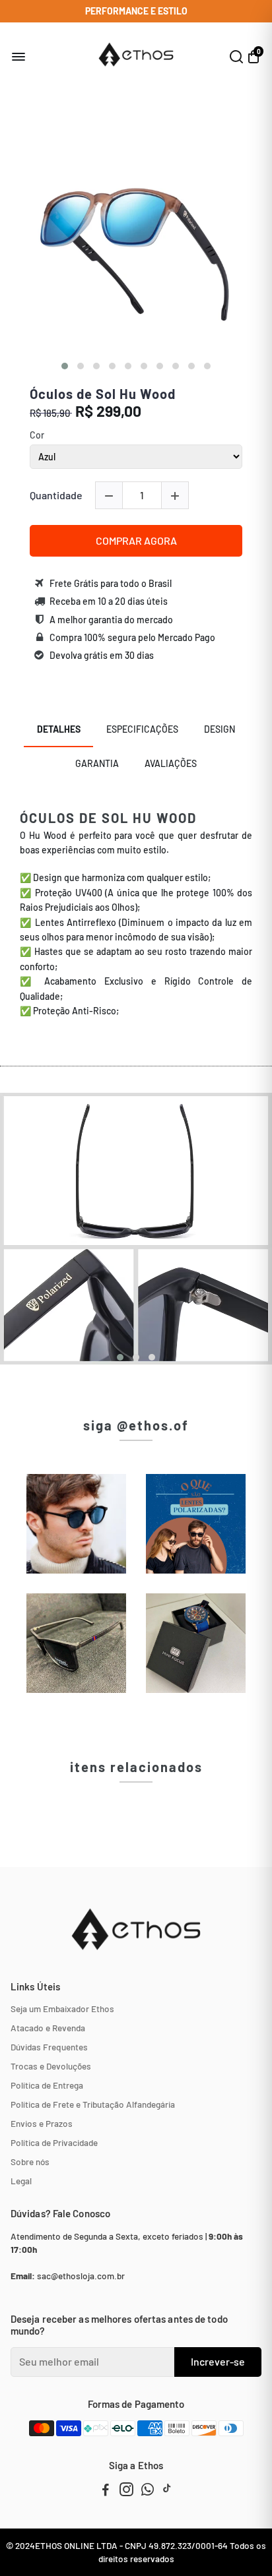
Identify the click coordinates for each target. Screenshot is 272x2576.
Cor (37, 435)
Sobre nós (30, 2162)
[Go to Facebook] (106, 2491)
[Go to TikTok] (167, 2491)
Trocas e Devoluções (51, 2066)
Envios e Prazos (42, 2123)
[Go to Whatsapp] (148, 2491)
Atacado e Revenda (48, 2028)
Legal (21, 2181)
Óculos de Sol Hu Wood (103, 394)
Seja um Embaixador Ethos (62, 2009)
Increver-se (218, 2361)
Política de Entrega (47, 2085)
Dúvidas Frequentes (49, 2047)
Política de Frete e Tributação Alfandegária (93, 2104)
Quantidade (56, 495)
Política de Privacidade (54, 2142)
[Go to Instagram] (126, 2491)
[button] (65, 366)
